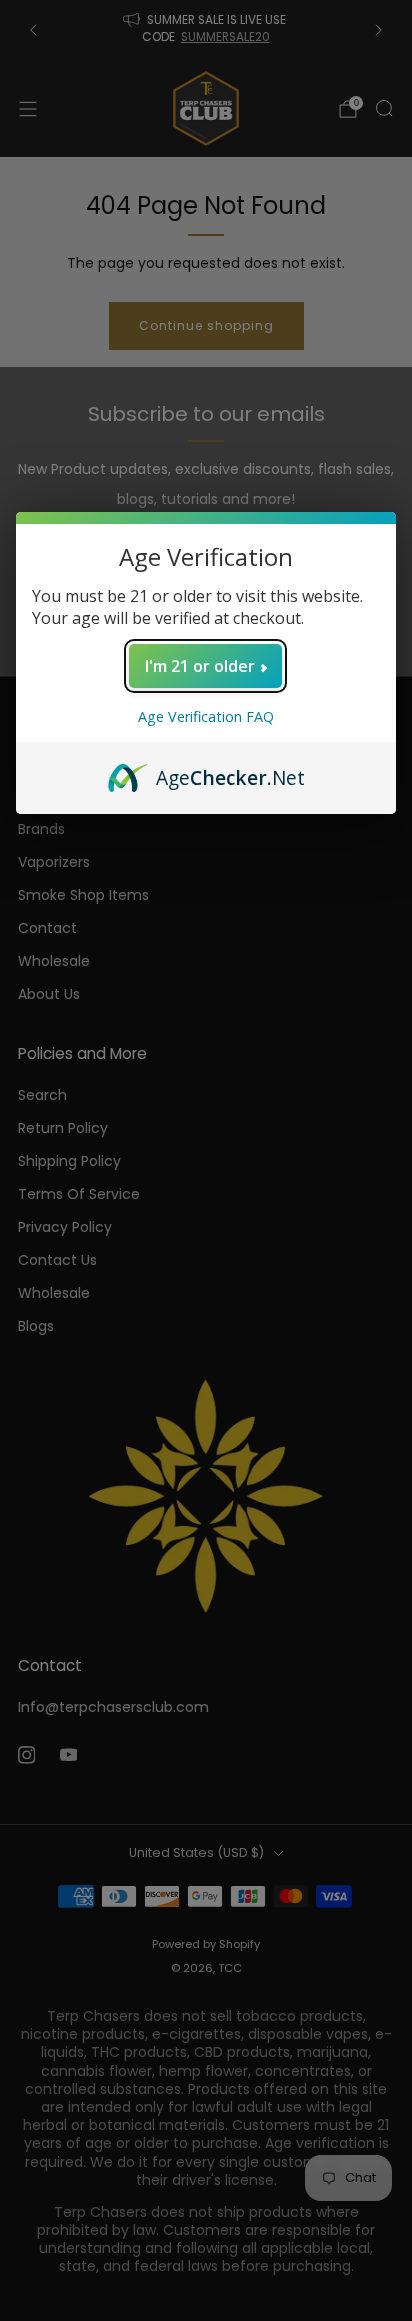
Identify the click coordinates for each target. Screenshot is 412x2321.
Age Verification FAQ (206, 716)
